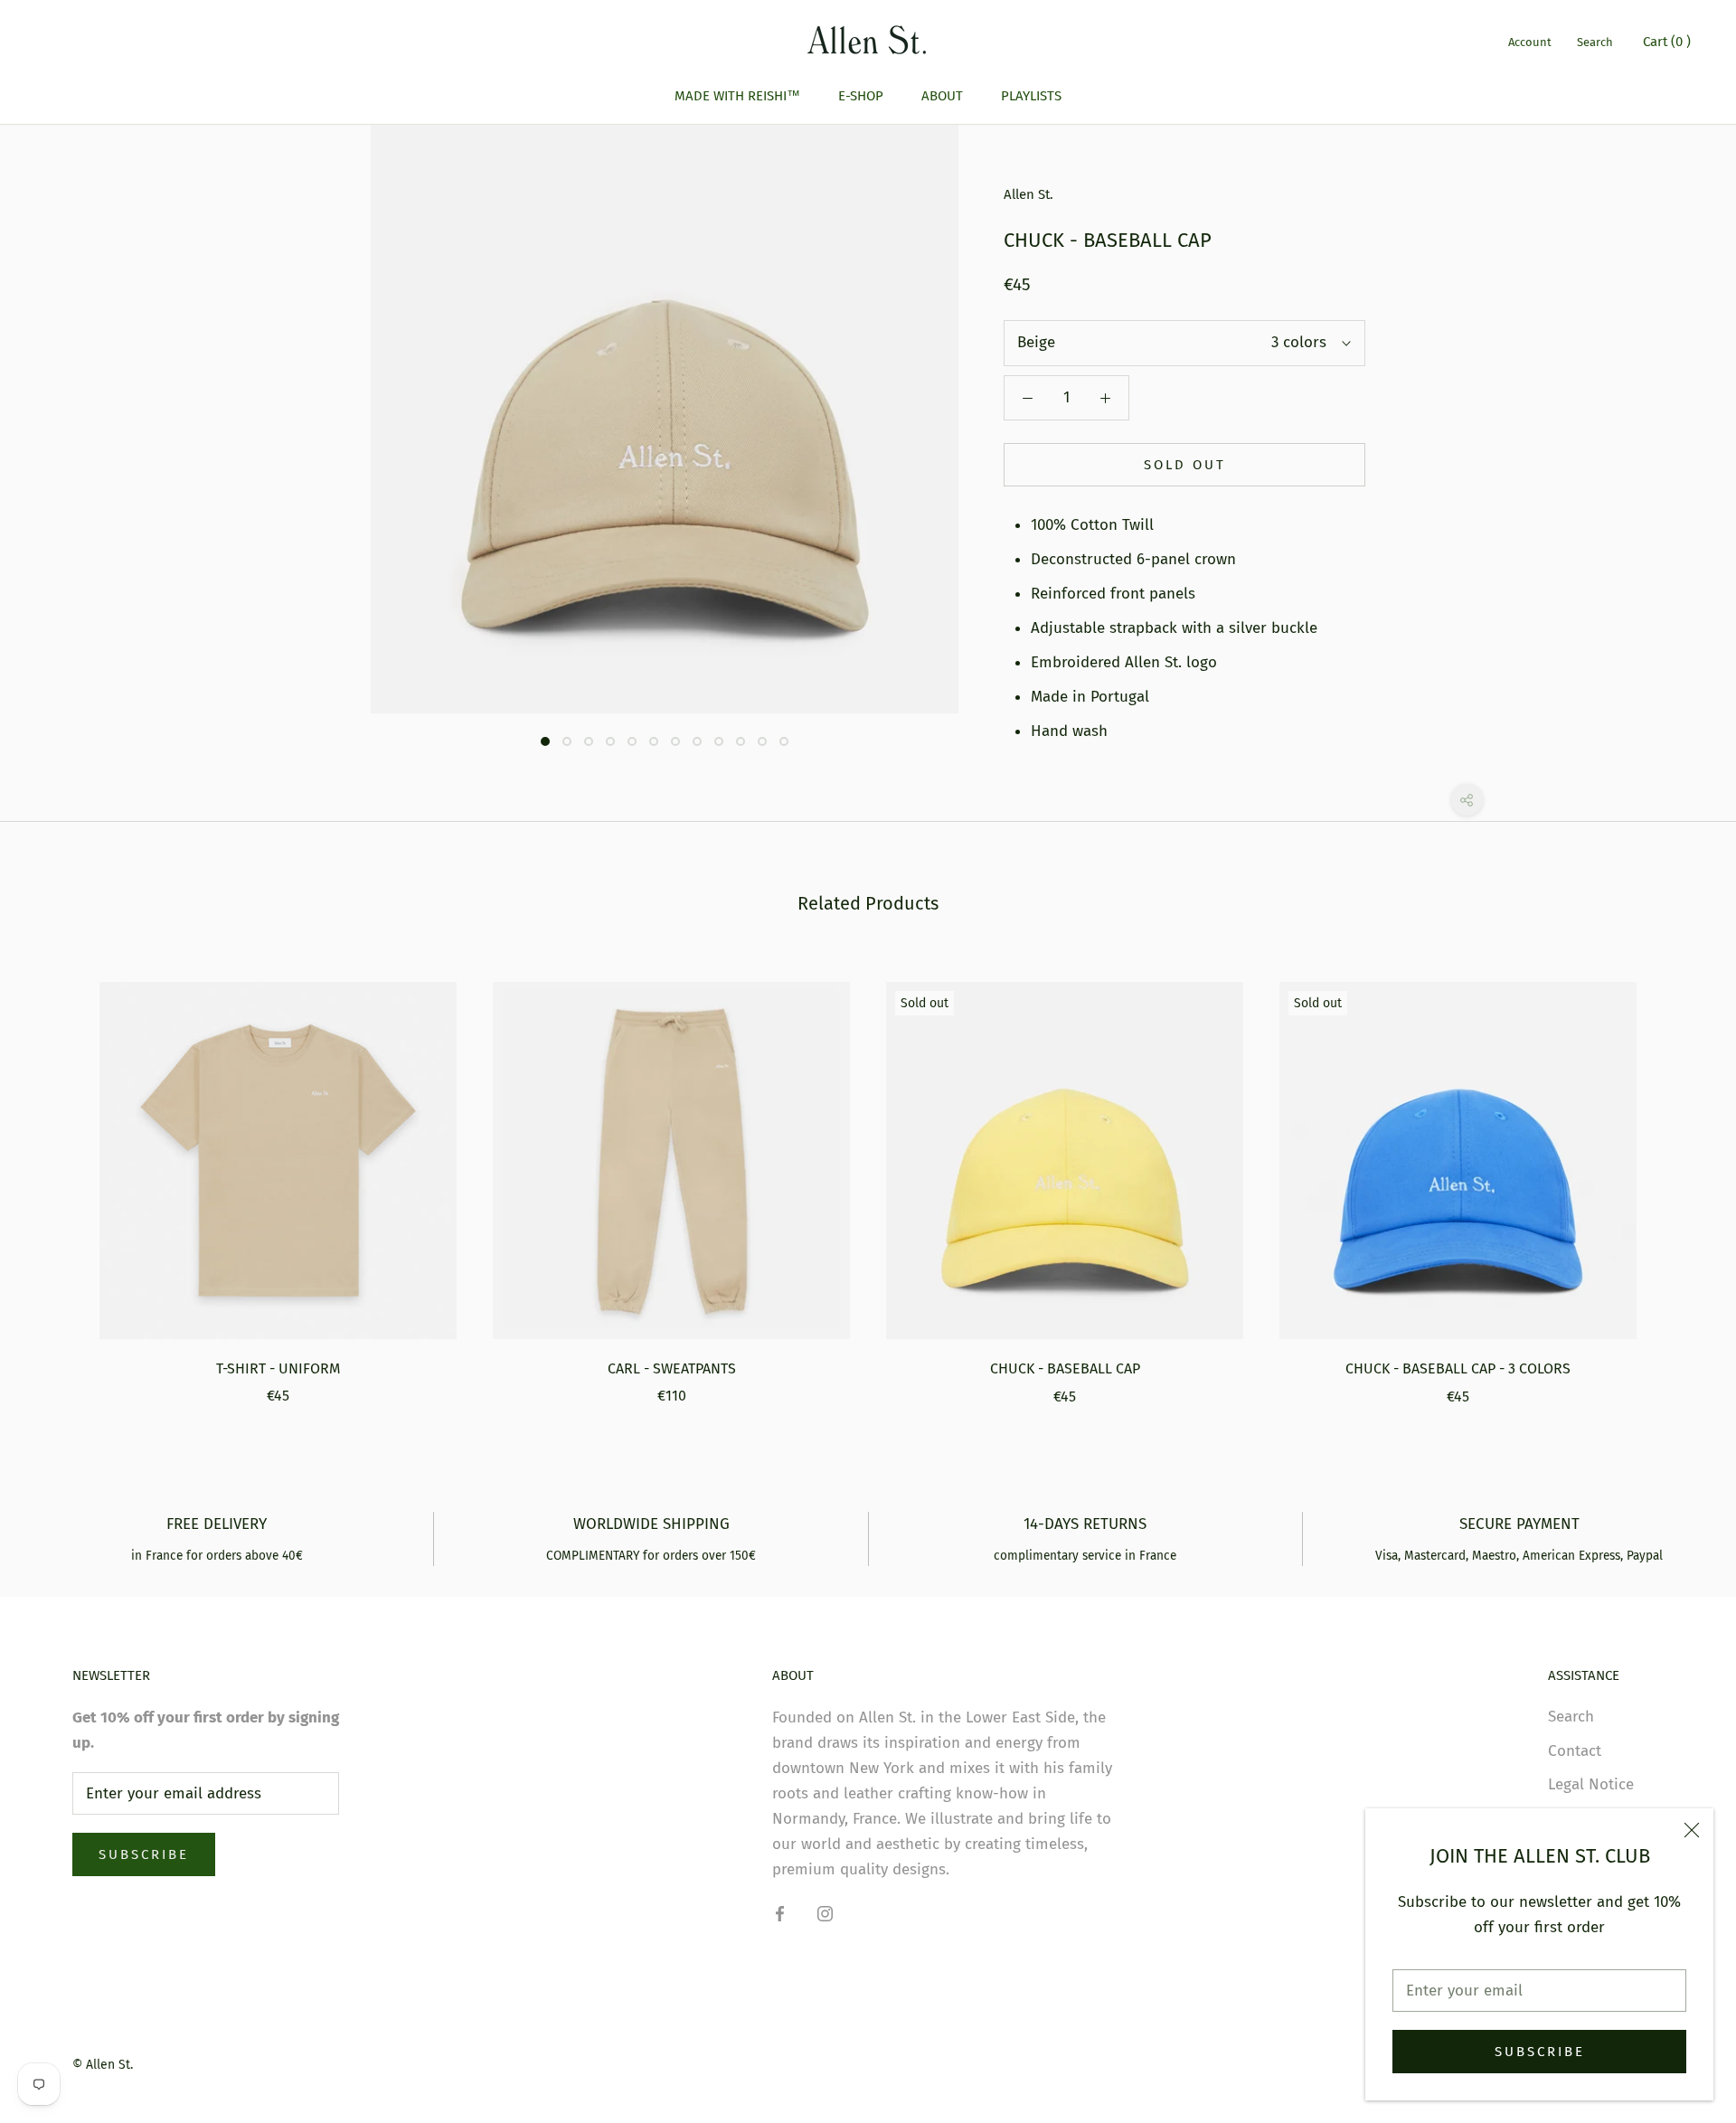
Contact (1575, 1751)
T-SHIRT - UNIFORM (278, 1368)
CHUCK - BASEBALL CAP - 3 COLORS (1458, 1368)
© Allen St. (103, 2065)
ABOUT (942, 96)
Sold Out (1185, 465)
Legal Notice (1591, 1784)
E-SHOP (861, 96)
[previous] (57, 1175)
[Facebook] (780, 1913)
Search (1595, 42)
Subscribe (1540, 2052)
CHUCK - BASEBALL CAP (1065, 1368)
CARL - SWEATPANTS (672, 1368)
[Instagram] (825, 1913)
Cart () (1667, 42)
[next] (1679, 1175)
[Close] (1692, 1830)
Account (1530, 42)
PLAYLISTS (1031, 96)
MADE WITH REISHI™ (737, 96)
